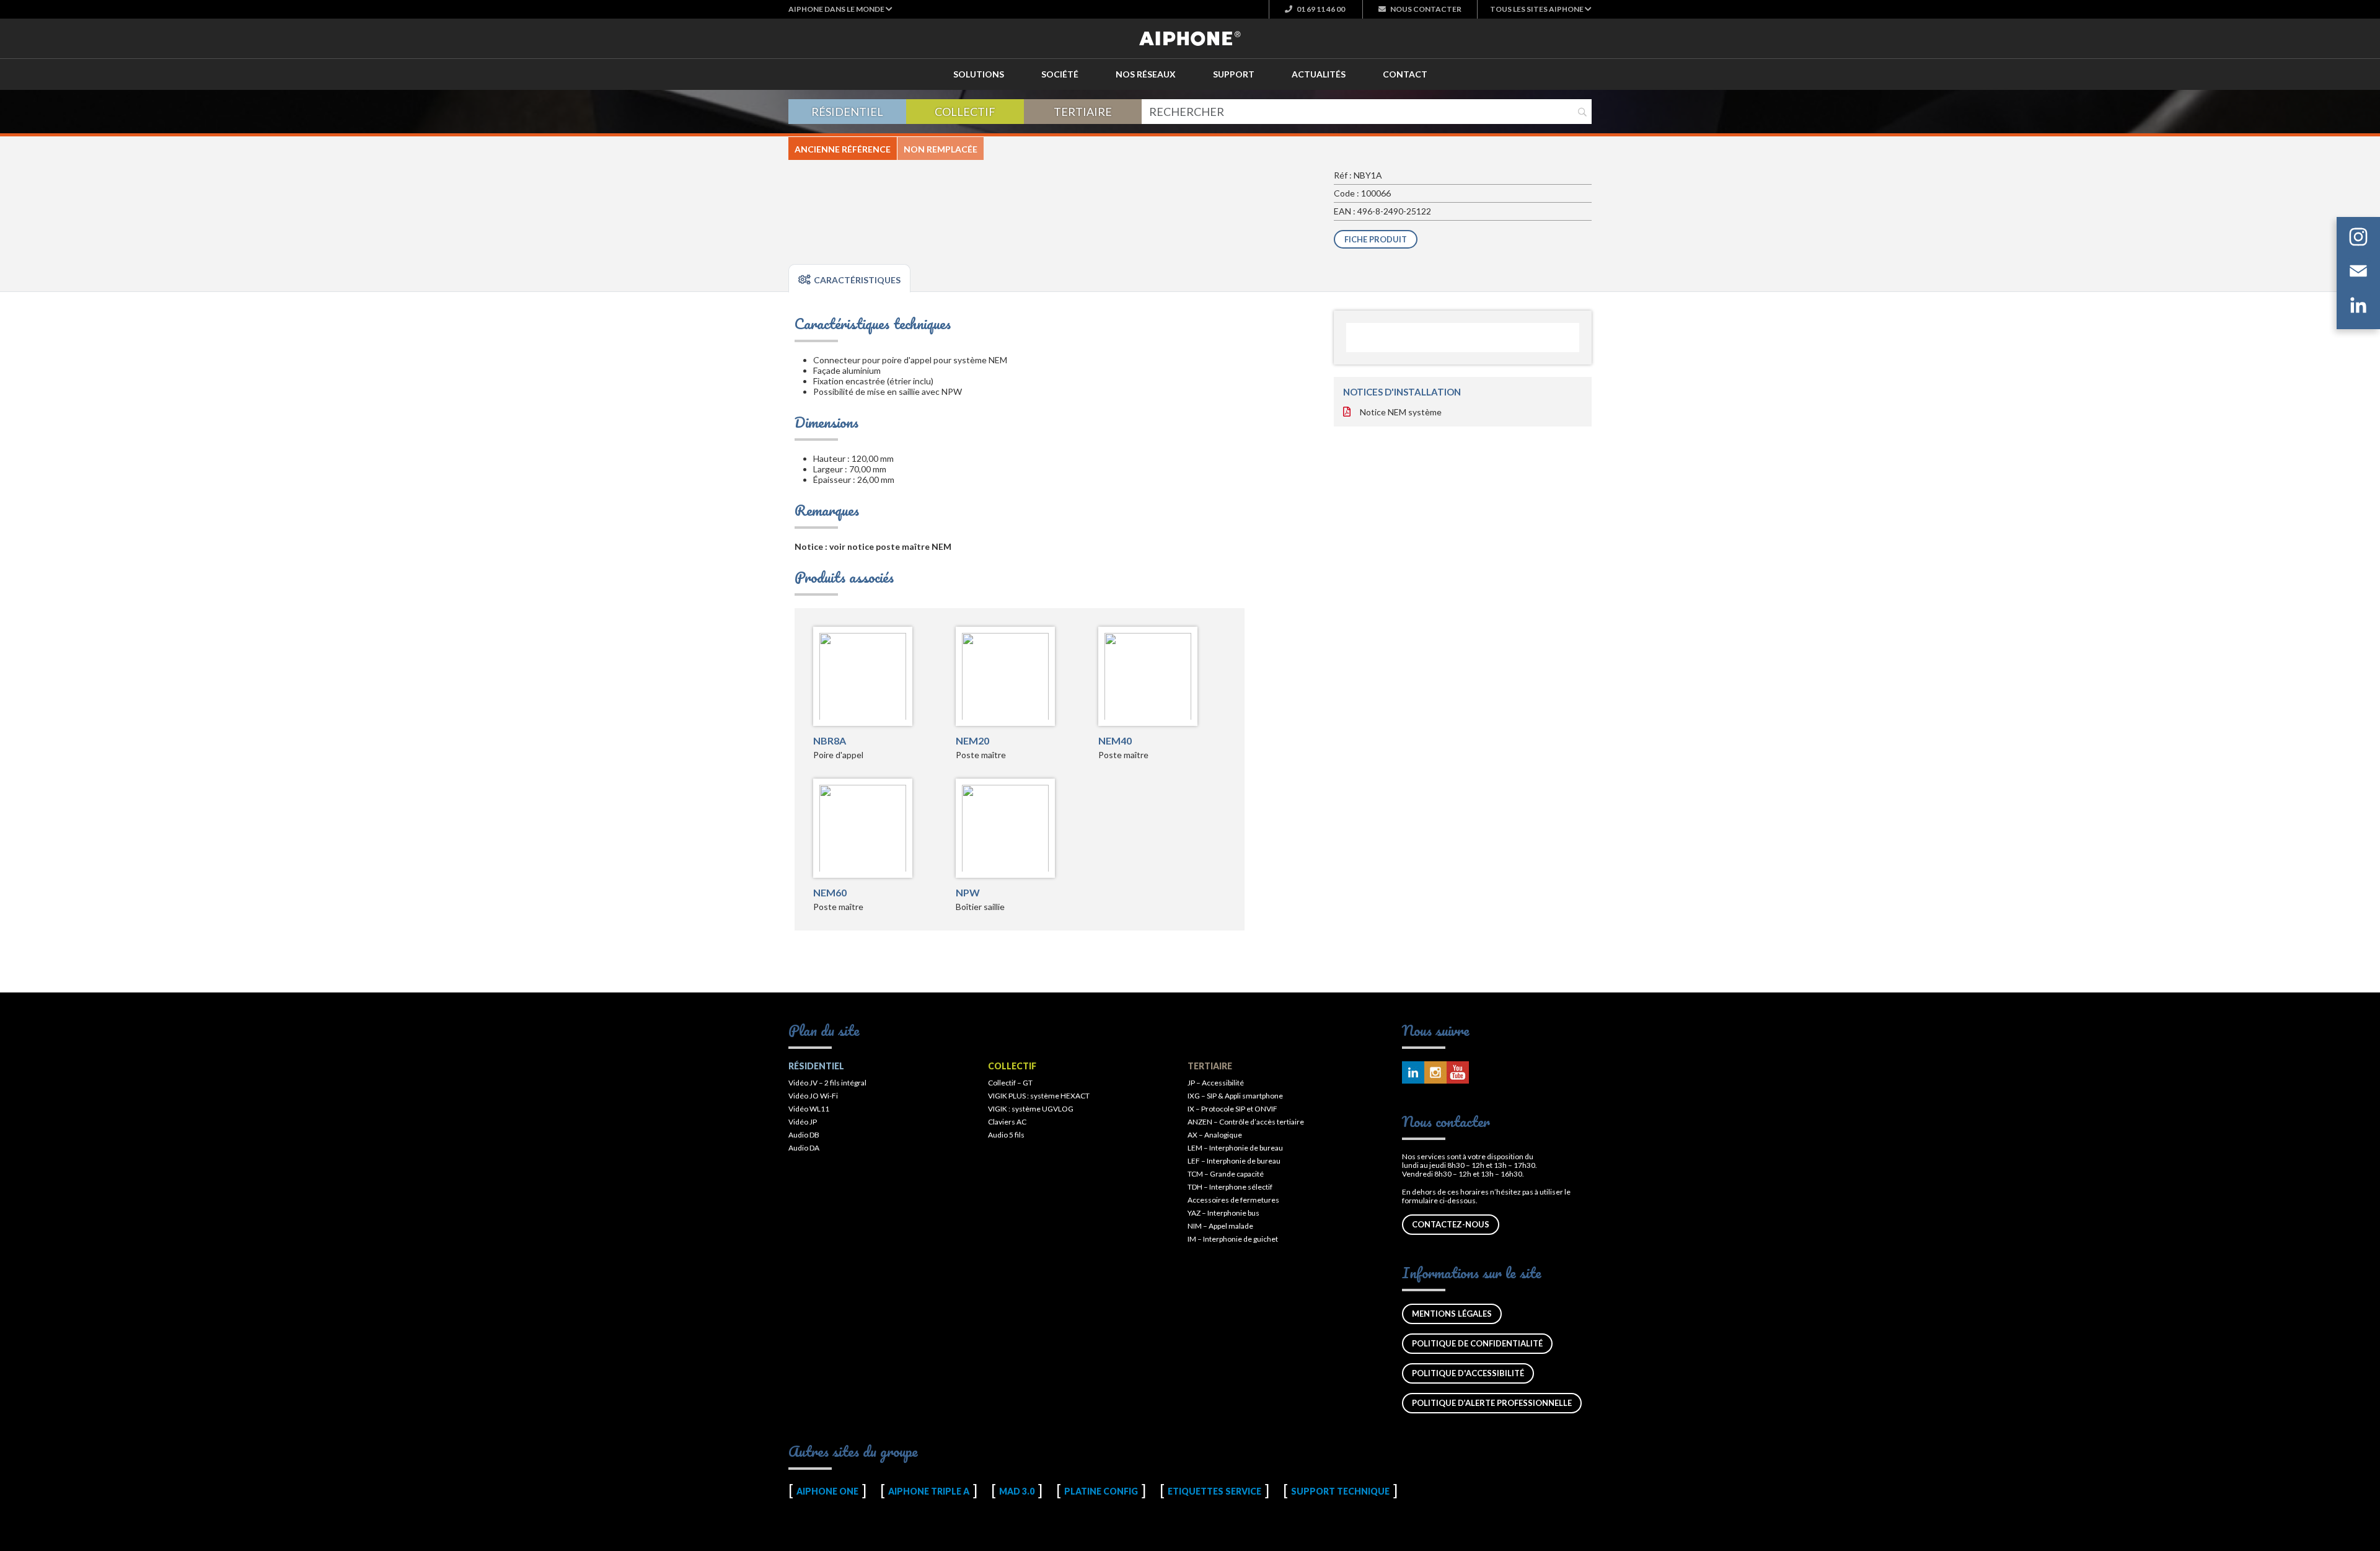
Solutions (979, 74)
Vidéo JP (803, 1122)
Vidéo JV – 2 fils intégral (827, 1083)
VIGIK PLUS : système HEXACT (1039, 1096)
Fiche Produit (1376, 239)
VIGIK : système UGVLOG (1031, 1109)
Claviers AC (1007, 1122)
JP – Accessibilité (1216, 1083)
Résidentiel (847, 112)
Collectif (965, 112)
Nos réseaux (1146, 74)
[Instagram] (2358, 239)
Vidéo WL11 (809, 1109)
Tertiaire (1083, 112)
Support (1234, 74)
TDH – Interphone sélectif (1230, 1187)
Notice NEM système (1401, 412)
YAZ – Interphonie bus (1223, 1213)
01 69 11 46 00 (1320, 9)
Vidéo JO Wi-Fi (813, 1096)
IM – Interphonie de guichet (1233, 1239)
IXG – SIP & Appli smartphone (1235, 1096)
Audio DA (804, 1148)
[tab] (849, 278)
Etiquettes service (1214, 1491)
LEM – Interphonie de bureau (1235, 1148)
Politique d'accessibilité (1468, 1373)
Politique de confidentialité (1477, 1343)
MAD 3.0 (1017, 1491)
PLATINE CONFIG (1101, 1491)
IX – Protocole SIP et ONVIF (1232, 1109)
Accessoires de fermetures (1233, 1200)
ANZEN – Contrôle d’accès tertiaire (1246, 1122)
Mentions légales (1452, 1314)
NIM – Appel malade (1220, 1226)
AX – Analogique (1215, 1135)
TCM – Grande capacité (1226, 1174)
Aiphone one (827, 1491)
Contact (1405, 74)
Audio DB (804, 1135)
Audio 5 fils (1006, 1135)
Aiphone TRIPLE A (929, 1491)
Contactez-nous (1451, 1224)
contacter (1426, 9)
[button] (840, 9)
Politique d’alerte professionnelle (1492, 1403)
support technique (1340, 1491)
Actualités (1319, 74)
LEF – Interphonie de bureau (1234, 1161)
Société (1060, 74)
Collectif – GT (1010, 1083)
